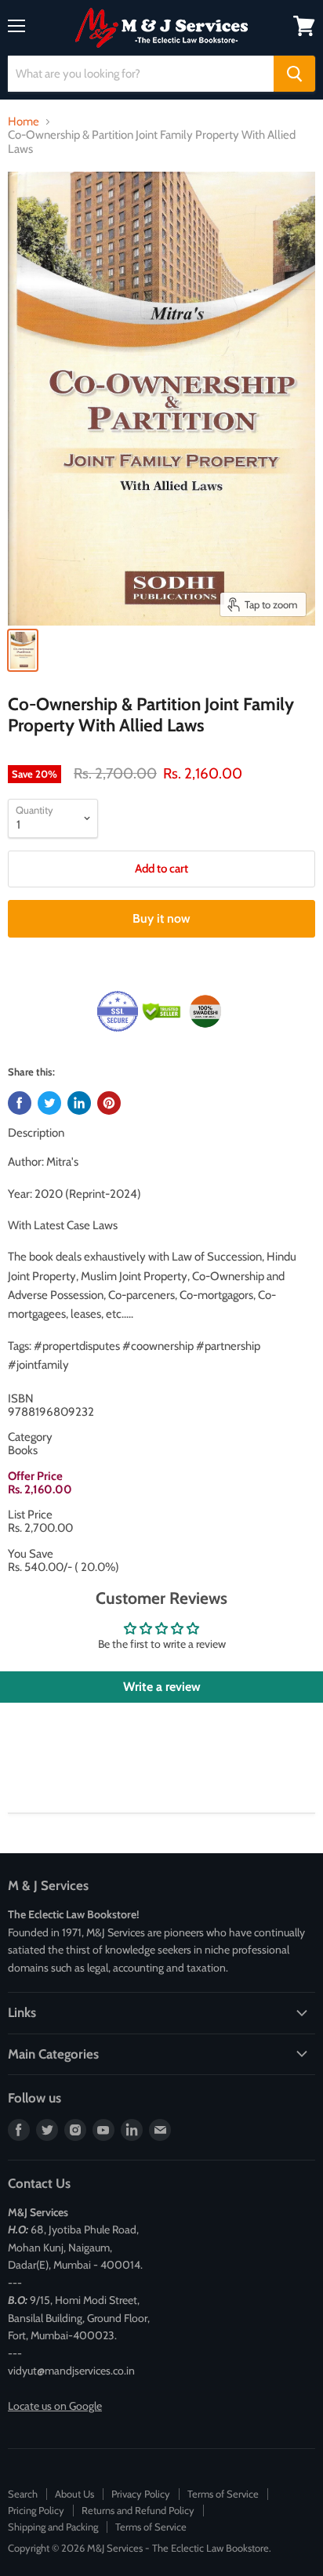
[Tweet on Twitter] (49, 1103)
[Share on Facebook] (20, 1103)
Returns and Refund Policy (138, 2510)
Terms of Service (223, 2494)
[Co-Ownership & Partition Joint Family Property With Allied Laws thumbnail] (23, 650)
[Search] (294, 74)
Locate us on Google (55, 2406)
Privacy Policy (141, 2494)
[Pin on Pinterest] (109, 1103)
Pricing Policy (36, 2510)
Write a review (162, 1687)
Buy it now (161, 918)
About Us (74, 2494)
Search (23, 2494)
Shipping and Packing (53, 2527)
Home (24, 122)
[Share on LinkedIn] (79, 1103)
